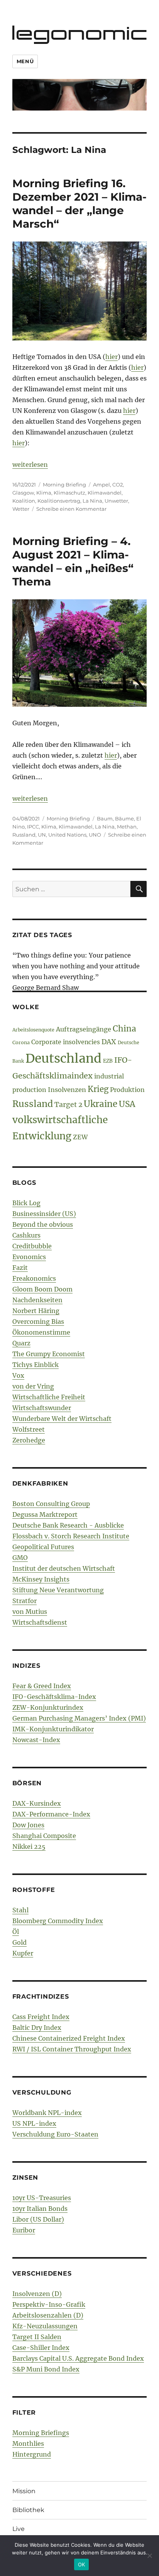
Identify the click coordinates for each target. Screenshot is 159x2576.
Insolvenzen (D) (37, 2294)
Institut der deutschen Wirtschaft (64, 1568)
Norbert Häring (36, 1311)
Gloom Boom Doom (42, 1289)
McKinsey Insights (41, 1579)
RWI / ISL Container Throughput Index (72, 2049)
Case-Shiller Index (41, 2348)
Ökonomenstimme (41, 1332)
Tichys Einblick (36, 1365)
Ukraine (101, 1104)
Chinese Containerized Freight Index (69, 2038)
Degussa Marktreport (45, 1514)
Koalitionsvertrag (59, 501)
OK (82, 2564)
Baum (105, 818)
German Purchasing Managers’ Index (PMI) (79, 1718)
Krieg (98, 1089)
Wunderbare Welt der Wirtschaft (62, 1419)
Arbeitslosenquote (33, 1030)
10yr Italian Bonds (40, 2209)
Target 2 (68, 1105)
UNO (95, 835)
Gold (19, 1942)
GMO (20, 1558)
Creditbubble (32, 1246)
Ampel (101, 485)
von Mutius (30, 1612)
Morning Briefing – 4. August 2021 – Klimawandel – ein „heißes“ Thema (73, 561)
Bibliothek (28, 2510)
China (124, 1029)
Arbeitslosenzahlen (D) (48, 2315)
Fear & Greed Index (42, 1686)
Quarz (21, 1343)
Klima (44, 493)
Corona (21, 1042)
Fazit (20, 1268)
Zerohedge (29, 1440)
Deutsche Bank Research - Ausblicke (68, 1525)
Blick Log (26, 1203)
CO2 (118, 485)
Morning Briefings (41, 2433)
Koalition (24, 501)
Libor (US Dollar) (38, 2219)
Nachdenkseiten (37, 1300)
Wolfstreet (29, 1429)
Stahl (20, 1910)
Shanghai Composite (44, 1836)
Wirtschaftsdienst (40, 1622)
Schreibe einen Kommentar (71, 509)
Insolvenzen (67, 1090)
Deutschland (63, 1058)
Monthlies (28, 2444)
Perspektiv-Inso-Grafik (49, 2304)
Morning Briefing (64, 485)
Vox (18, 1375)
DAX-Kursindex (37, 1803)
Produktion (127, 1090)
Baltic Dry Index (37, 2028)
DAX (109, 1042)
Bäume (124, 818)
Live (19, 2529)
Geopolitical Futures (43, 1547)
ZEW (80, 1137)
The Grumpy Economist (49, 1354)
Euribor (24, 2230)
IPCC (33, 827)
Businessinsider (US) (44, 1214)
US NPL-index (34, 2123)
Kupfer (23, 1953)
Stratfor (25, 1601)
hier (112, 357)
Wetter (21, 509)
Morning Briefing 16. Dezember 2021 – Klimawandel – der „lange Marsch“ (79, 204)
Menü (25, 61)
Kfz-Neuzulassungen (45, 2326)
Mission (24, 2491)
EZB (108, 1061)
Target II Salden (37, 2337)
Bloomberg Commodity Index (58, 1921)
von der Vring (33, 1386)
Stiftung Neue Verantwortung (58, 1590)
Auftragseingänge (84, 1029)
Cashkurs (26, 1235)
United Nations (67, 835)
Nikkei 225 (29, 1846)
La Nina (92, 501)
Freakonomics (34, 1278)
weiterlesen (30, 465)
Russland (24, 835)
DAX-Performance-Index (51, 1814)
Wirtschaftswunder (42, 1408)
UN (42, 835)
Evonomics (29, 1257)
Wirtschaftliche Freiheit (49, 1397)
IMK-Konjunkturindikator (53, 1729)
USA (127, 1104)
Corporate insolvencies (66, 1042)
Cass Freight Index (41, 2017)
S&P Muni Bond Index (46, 2369)
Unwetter (116, 501)
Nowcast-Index (36, 1740)
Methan (127, 827)
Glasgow (23, 493)
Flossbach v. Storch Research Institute (71, 1536)
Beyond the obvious (43, 1224)
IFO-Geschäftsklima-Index (54, 1697)
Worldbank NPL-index (47, 2113)
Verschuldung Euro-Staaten (55, 2134)
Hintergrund (32, 2454)
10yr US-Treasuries (42, 2198)
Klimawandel (105, 493)
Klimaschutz (69, 493)
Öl (16, 1932)
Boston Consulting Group (51, 1504)
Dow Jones (28, 1825)
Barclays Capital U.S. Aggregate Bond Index (78, 2358)
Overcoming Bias (38, 1322)
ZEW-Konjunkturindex (48, 1707)
